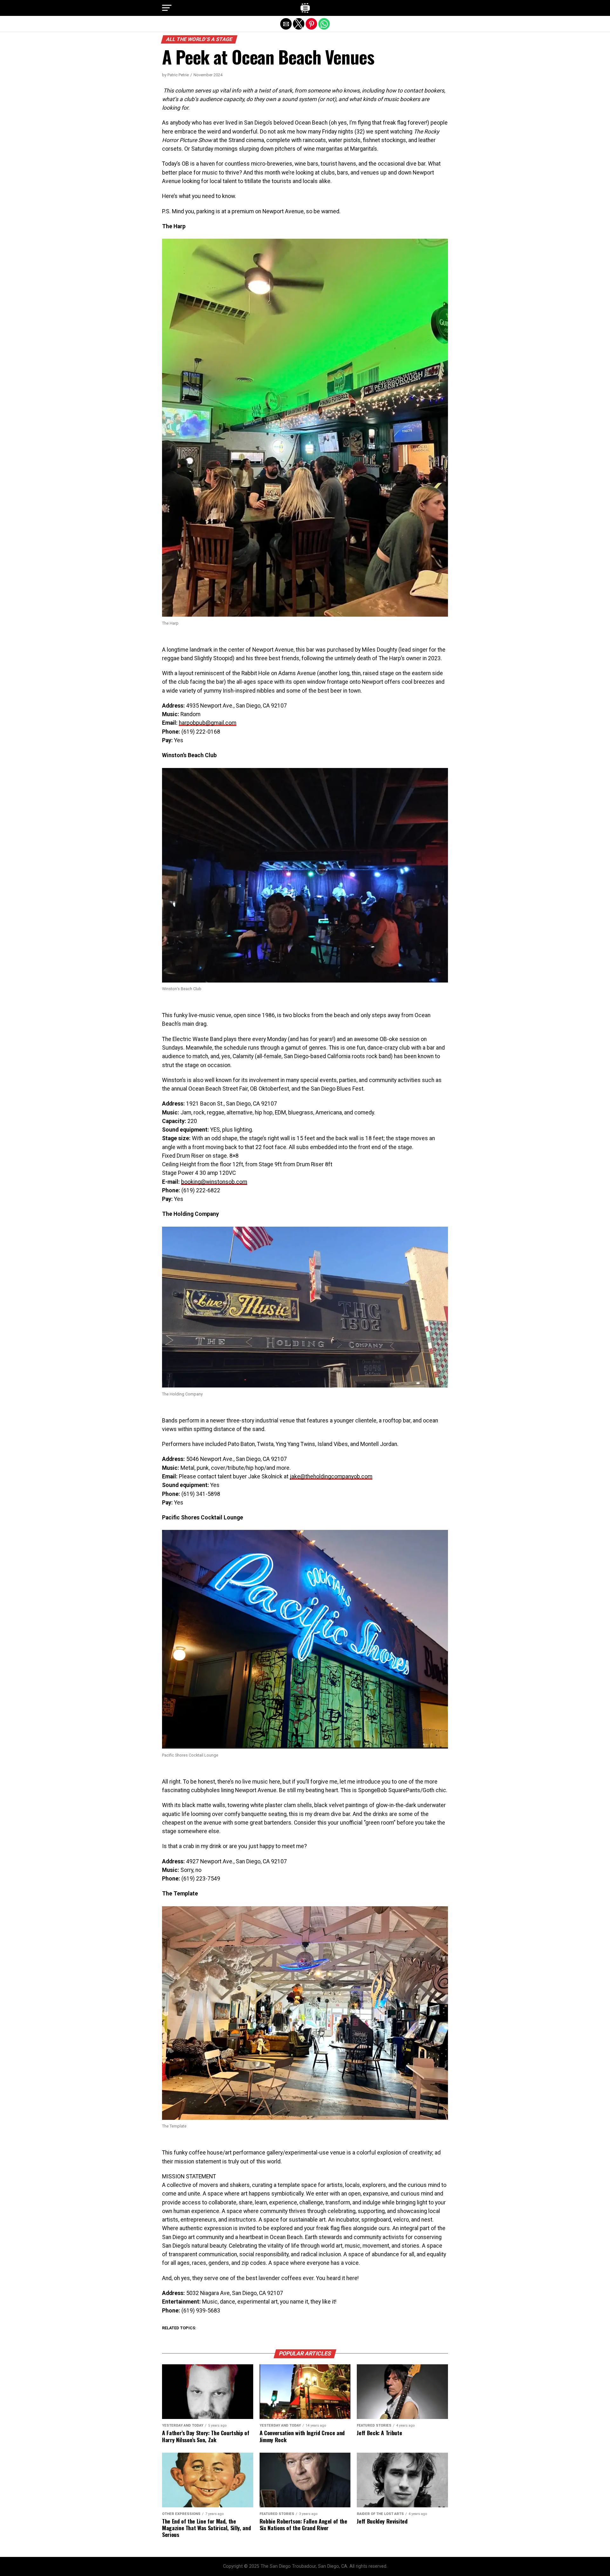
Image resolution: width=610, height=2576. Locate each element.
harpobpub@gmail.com (208, 723)
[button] (167, 8)
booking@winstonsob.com (214, 1182)
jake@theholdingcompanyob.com (331, 1476)
